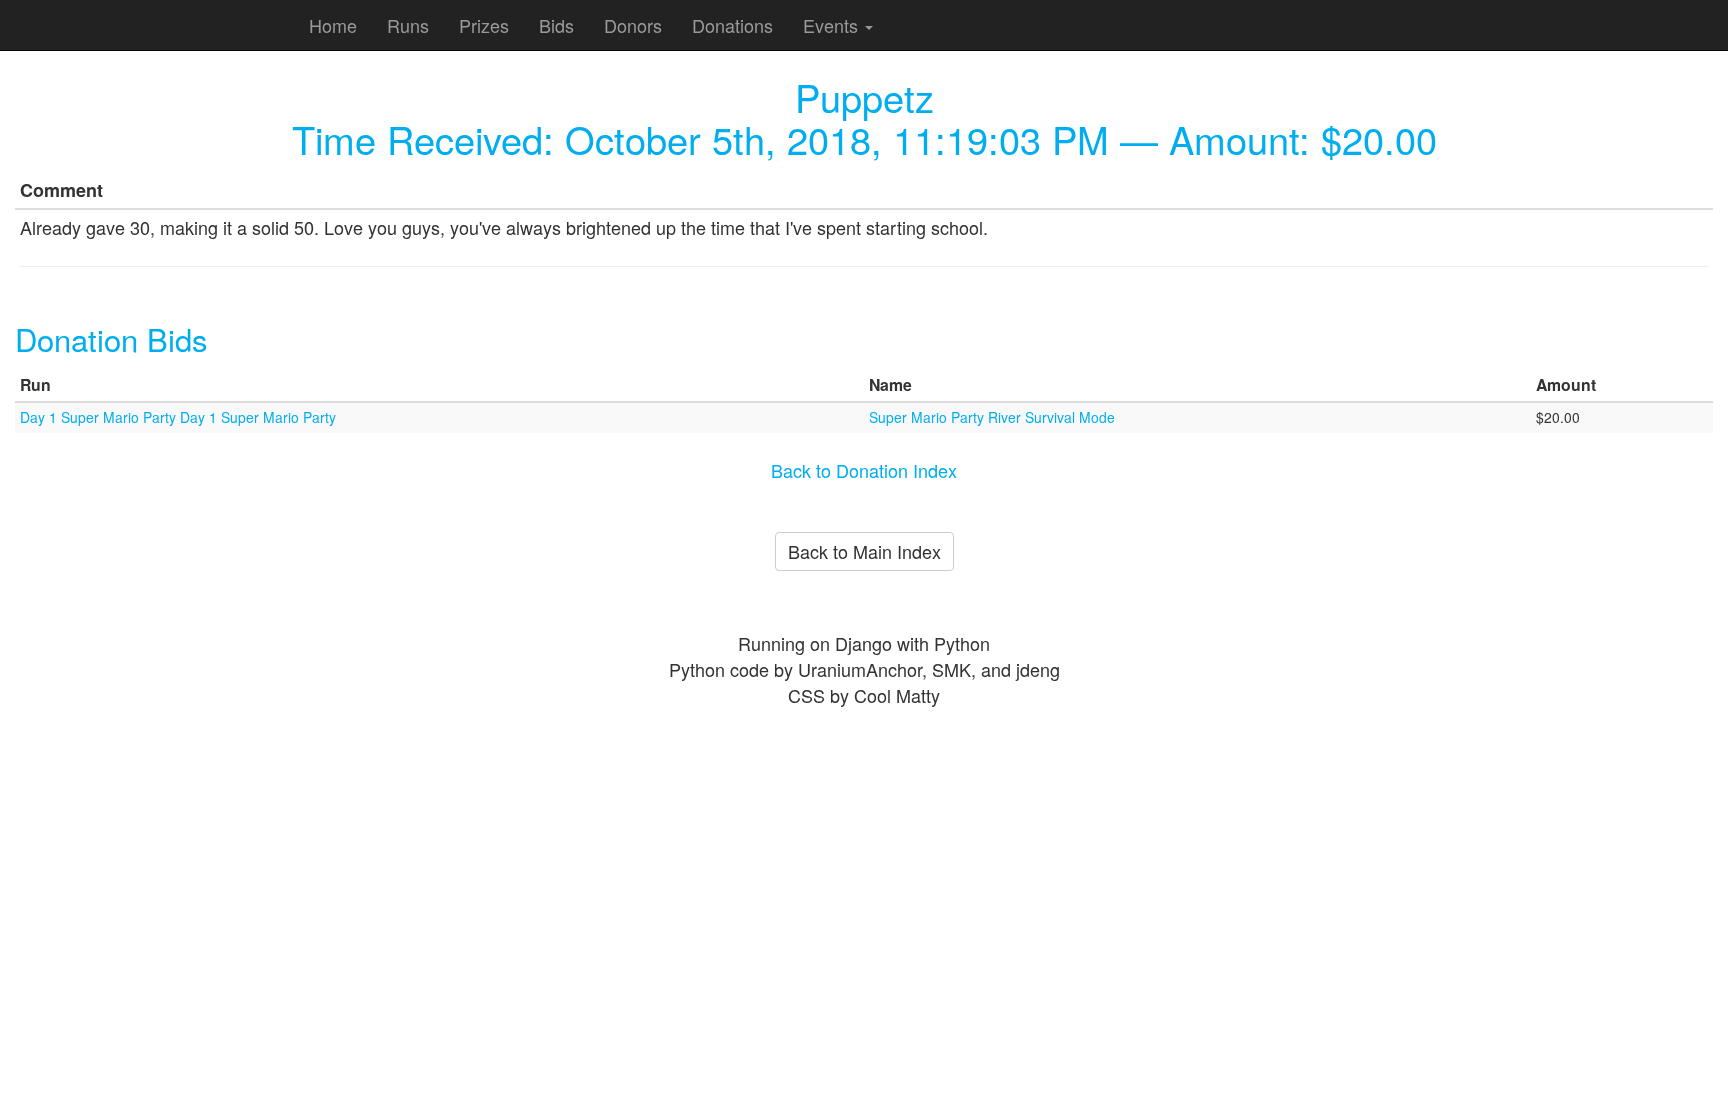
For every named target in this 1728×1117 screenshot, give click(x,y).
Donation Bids (111, 338)
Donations (732, 25)
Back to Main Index (864, 551)
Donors (633, 25)
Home (333, 25)
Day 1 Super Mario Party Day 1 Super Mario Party (178, 417)
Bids (556, 25)
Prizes (484, 25)
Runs (408, 25)
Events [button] (833, 25)
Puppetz (864, 96)
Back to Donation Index (864, 470)
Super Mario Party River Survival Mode (992, 417)
